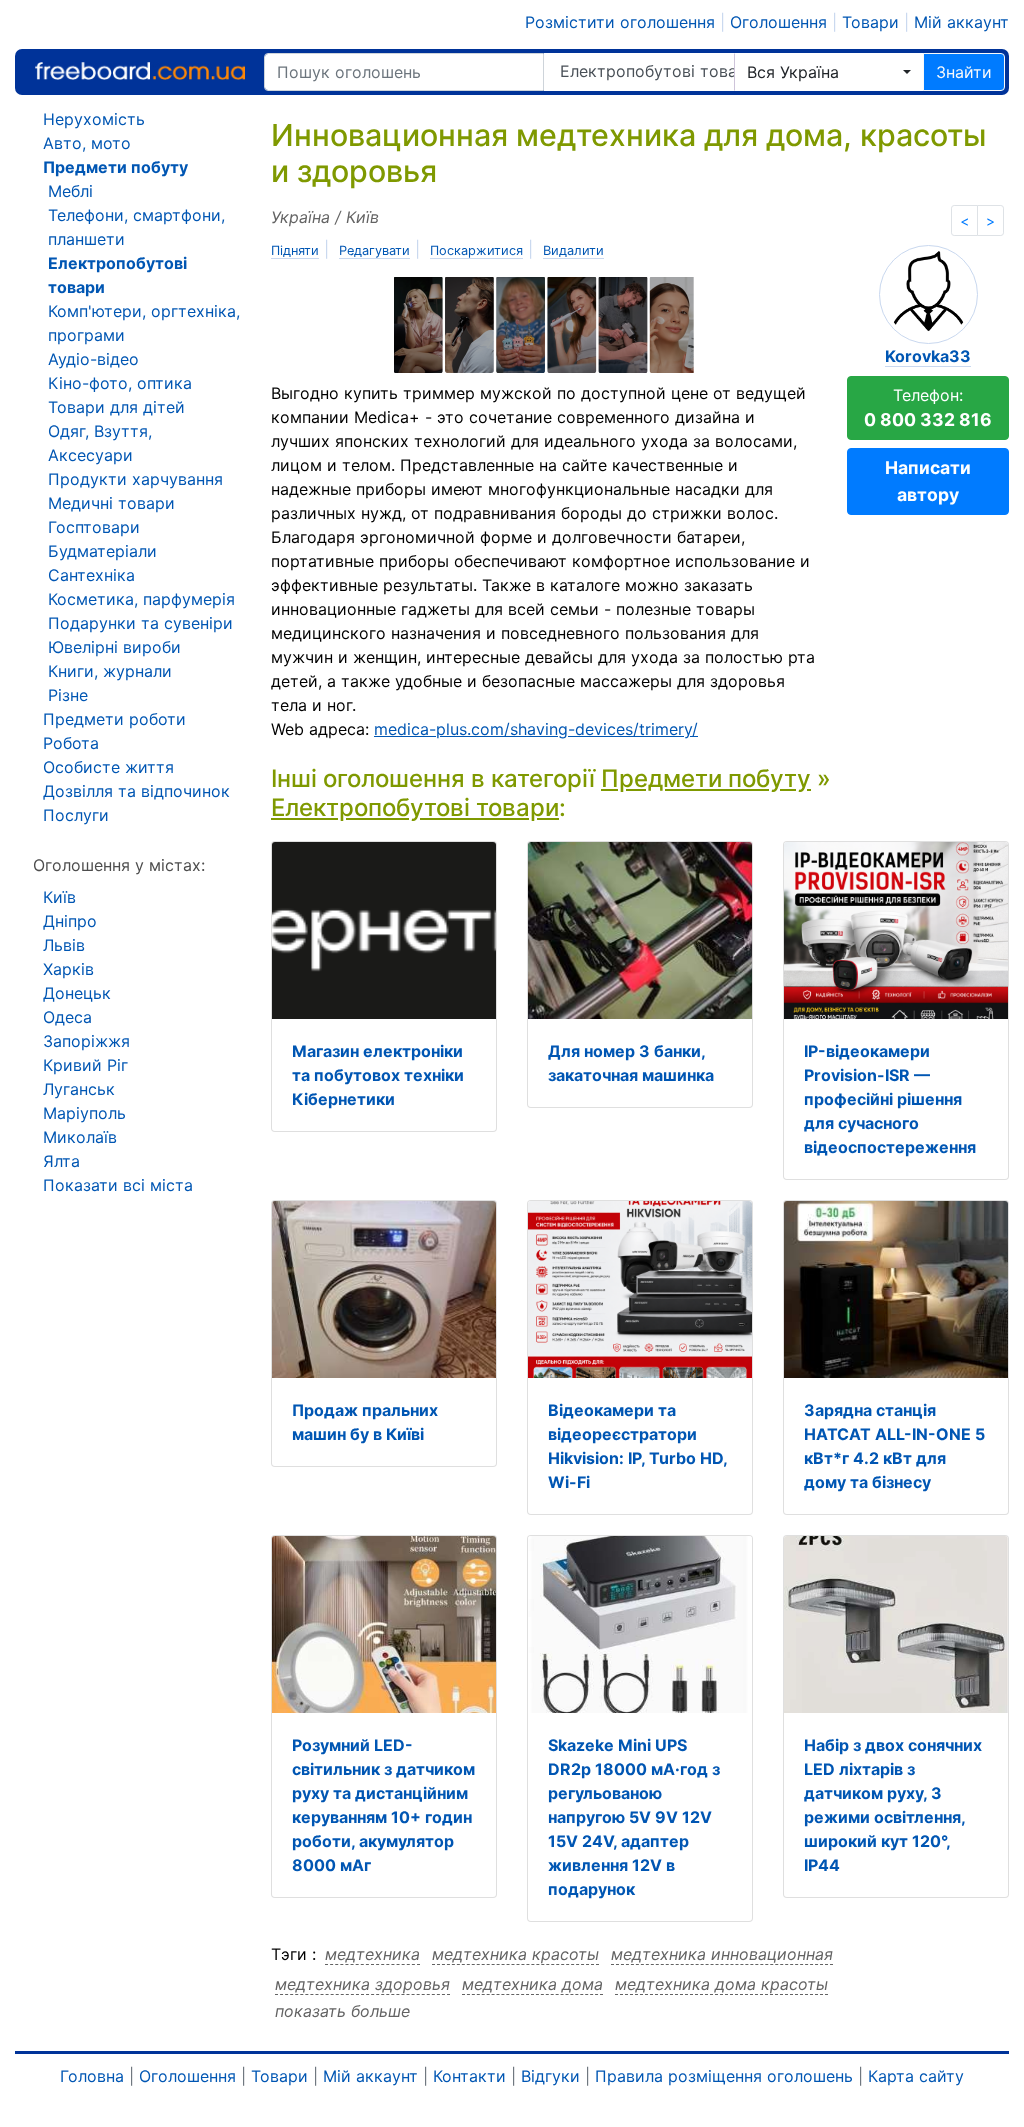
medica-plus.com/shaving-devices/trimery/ (536, 729)
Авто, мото (87, 143)
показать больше (342, 2011)
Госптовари (94, 527)
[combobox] (829, 72)
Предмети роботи (114, 719)
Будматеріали (102, 551)
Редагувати (374, 250)
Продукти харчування (135, 479)
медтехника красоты (515, 1954)
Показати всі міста (118, 1185)
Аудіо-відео (93, 359)
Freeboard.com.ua (140, 71)
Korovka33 (928, 356)
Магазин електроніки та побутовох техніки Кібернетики (378, 1075)
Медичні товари (111, 503)
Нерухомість (94, 119)
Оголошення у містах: (119, 865)
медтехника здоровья (362, 1984)
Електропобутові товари (647, 71)
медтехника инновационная (722, 1954)
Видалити (573, 250)
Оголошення (778, 22)
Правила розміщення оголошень (724, 2076)
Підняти (295, 250)
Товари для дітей (116, 407)
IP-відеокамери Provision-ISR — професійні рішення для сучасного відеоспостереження (890, 1099)
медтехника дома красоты (721, 1984)
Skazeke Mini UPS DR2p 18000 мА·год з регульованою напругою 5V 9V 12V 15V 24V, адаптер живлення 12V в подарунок (634, 1817)
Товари (870, 22)
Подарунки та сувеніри (140, 623)
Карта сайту (916, 2076)
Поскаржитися (476, 250)
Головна (92, 2076)
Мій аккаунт (961, 22)
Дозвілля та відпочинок (136, 791)
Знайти (964, 72)
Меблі (70, 191)
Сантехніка (91, 575)
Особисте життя (108, 767)
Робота (71, 743)
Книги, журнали (110, 671)
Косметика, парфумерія (141, 599)
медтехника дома (532, 1984)
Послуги (76, 815)
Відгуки (550, 2076)
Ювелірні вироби (114, 647)
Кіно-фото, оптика (120, 383)
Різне (68, 695)
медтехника (372, 1954)
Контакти (469, 2076)
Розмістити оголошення (620, 22)
